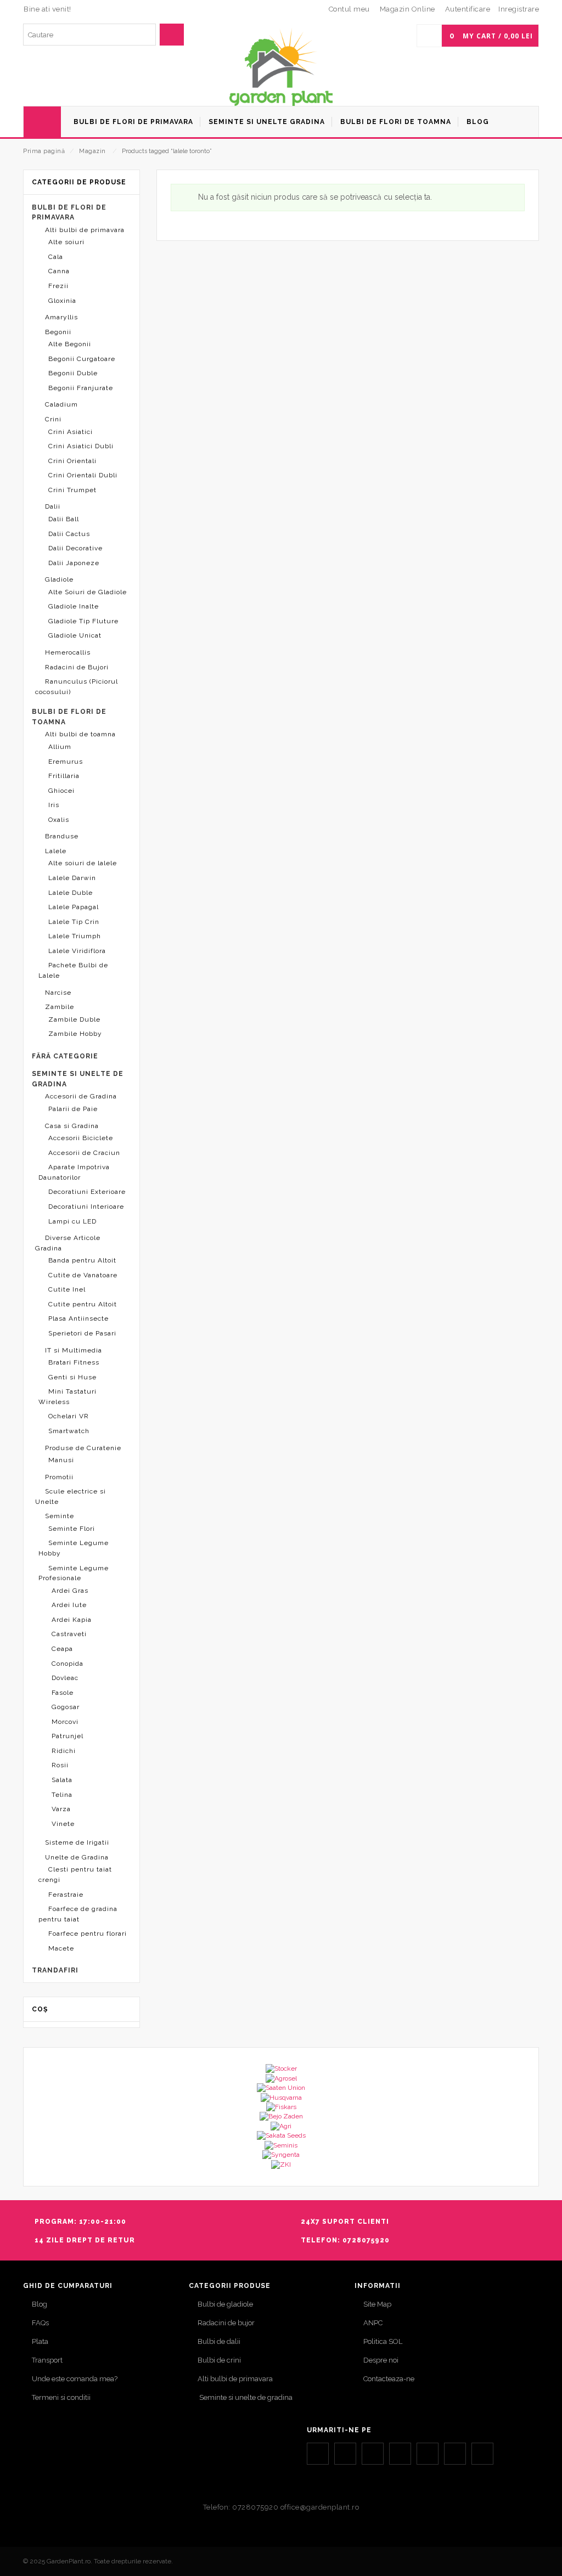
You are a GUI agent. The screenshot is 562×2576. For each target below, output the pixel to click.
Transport (47, 2360)
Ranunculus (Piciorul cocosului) (77, 687)
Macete (61, 1948)
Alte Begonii (70, 344)
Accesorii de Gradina (81, 1096)
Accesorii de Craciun (84, 1153)
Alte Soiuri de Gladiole (88, 592)
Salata (62, 1780)
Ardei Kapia (72, 1620)
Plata (40, 2341)
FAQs (40, 2323)
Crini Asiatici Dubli (81, 446)
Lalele (56, 851)
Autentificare (468, 9)
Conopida (68, 1664)
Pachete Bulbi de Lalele (73, 970)
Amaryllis (61, 317)
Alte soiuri (66, 242)
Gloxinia (62, 301)
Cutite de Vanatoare (83, 1275)
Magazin (92, 151)
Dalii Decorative (75, 548)
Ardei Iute (69, 1605)
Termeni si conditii (61, 2397)
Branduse (62, 836)
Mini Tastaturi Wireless (68, 1397)
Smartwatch (69, 1431)
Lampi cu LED (72, 1221)
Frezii (58, 286)
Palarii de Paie (73, 1109)
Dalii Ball (64, 519)
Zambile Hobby (75, 1034)
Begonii (58, 332)
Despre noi (381, 2360)
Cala (56, 257)
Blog (40, 2304)
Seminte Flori (72, 1529)
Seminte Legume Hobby (74, 1548)
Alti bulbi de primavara (85, 230)
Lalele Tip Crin (74, 922)
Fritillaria (64, 776)
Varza (61, 1809)
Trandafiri (55, 1970)
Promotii (59, 1477)
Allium (60, 747)
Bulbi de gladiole (225, 2304)
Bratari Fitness (74, 1362)
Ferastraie (66, 1895)
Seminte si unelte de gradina (245, 2397)
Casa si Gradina (72, 1126)
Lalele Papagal (74, 907)
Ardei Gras (70, 1591)
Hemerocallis (68, 652)
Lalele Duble (71, 893)
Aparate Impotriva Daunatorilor (74, 1172)
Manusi (61, 1460)
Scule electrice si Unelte (71, 1496)
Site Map (377, 2304)
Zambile (60, 1007)
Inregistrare (519, 9)
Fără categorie (65, 1056)
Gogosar (66, 1707)
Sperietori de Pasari (82, 1333)
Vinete (63, 1824)
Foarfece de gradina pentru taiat (78, 1914)
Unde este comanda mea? (75, 2379)
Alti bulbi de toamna (80, 734)
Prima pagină (44, 151)
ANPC (373, 2323)
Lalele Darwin (72, 878)
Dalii (53, 506)
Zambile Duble (74, 1019)
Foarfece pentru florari (88, 1934)
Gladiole (59, 579)
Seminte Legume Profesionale (74, 1573)
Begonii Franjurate (81, 388)
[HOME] (42, 122)
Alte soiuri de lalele (83, 863)
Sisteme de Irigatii (77, 1842)
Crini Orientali (72, 461)
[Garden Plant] (281, 67)
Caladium (61, 404)
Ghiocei (61, 791)
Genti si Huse (72, 1377)
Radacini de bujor (226, 2323)
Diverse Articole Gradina (68, 1243)
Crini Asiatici (71, 432)
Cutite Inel (67, 1289)
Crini (53, 419)
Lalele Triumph (75, 936)
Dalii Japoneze (74, 563)
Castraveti (69, 1634)
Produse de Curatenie (83, 1448)
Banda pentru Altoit (82, 1260)
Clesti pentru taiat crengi (75, 1875)
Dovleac (65, 1678)
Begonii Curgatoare (82, 359)
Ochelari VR (69, 1416)
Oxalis (59, 820)
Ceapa (62, 1649)
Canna (59, 271)
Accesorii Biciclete (81, 1138)
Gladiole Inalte (74, 606)
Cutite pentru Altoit (83, 1304)
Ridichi (64, 1751)
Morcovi (65, 1722)
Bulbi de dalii (219, 2341)
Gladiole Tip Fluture (83, 621)
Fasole (63, 1693)
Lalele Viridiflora (77, 951)
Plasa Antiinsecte (78, 1318)
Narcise (58, 993)
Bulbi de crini (219, 2360)
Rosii (60, 1765)
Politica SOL (383, 2341)
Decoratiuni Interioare (86, 1207)
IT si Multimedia (74, 1350)
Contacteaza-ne (389, 2379)
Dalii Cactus (69, 534)
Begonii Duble (73, 373)
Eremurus (66, 762)
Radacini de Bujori (77, 667)
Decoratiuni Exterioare (87, 1192)
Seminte (60, 1516)
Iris (54, 805)
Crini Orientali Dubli (83, 475)
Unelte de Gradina (77, 1857)
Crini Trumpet (72, 490)
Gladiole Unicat (75, 635)
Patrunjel (68, 1736)
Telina (62, 1795)
